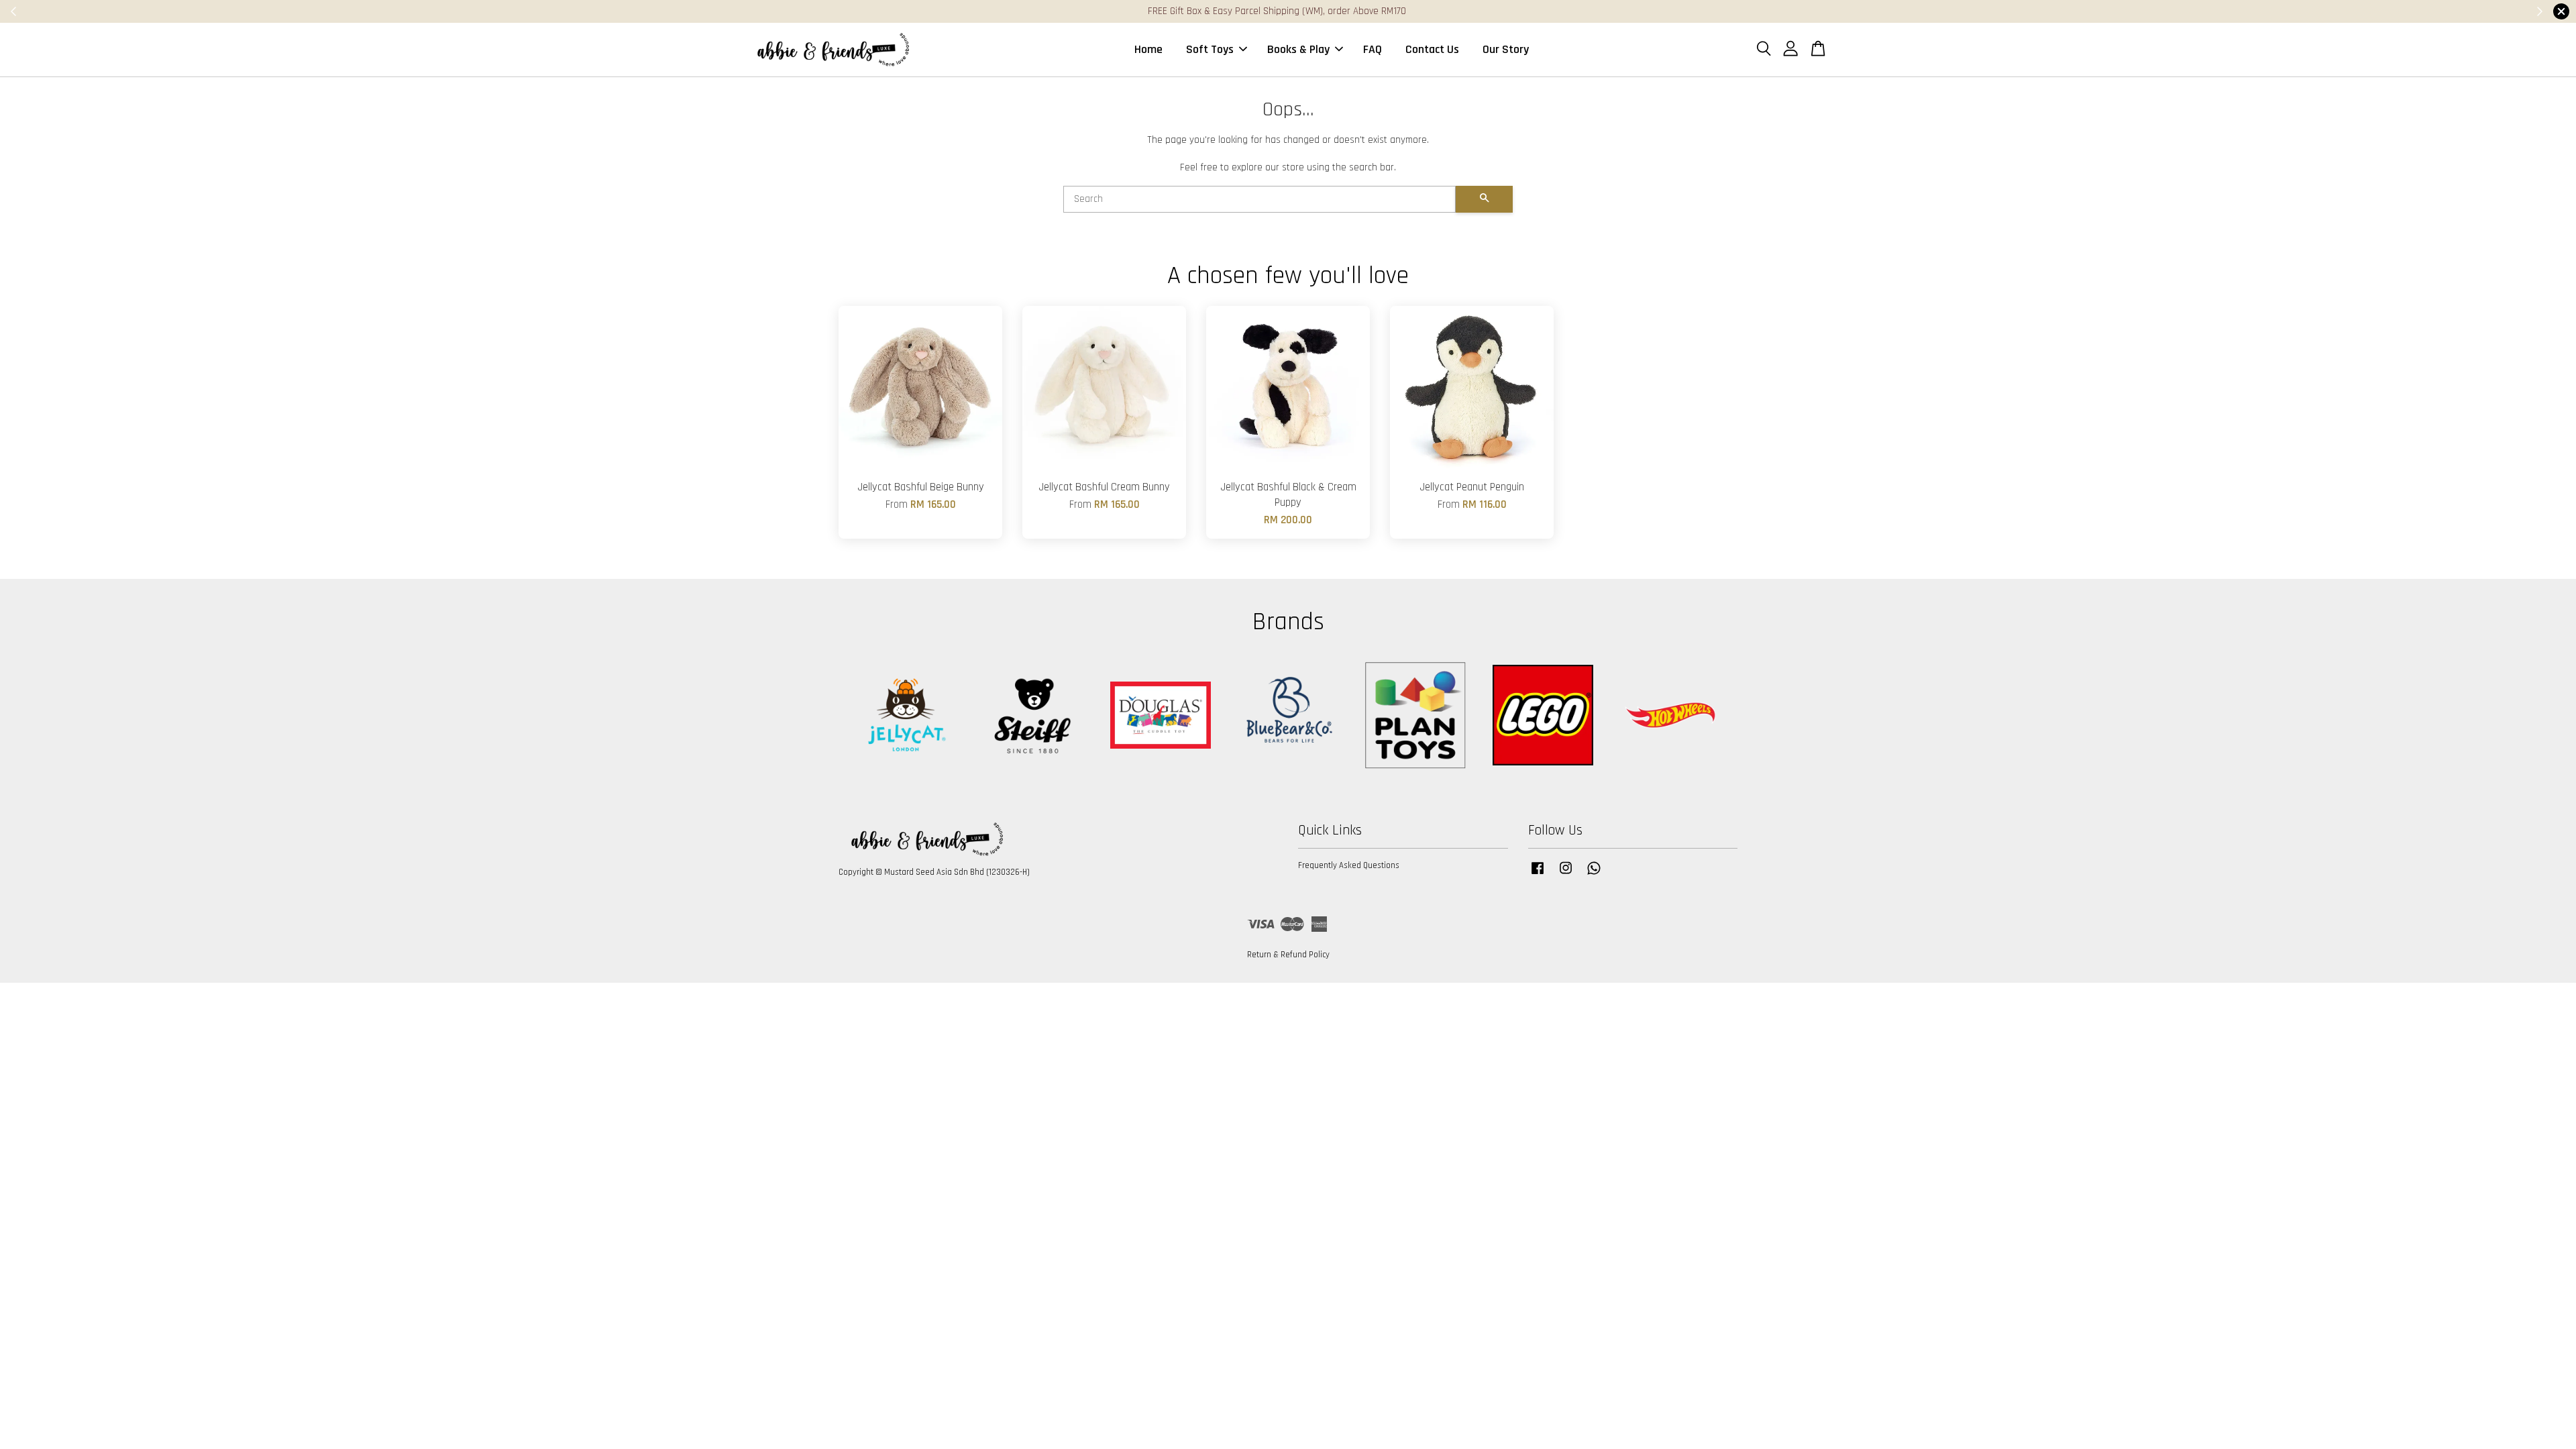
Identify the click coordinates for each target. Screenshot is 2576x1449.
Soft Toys (1210, 49)
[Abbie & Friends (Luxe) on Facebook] (1538, 875)
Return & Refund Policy (1288, 955)
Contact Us (1432, 49)
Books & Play (1298, 49)
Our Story (1506, 49)
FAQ (1373, 49)
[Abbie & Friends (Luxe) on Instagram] (1566, 875)
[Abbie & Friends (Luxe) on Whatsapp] (1594, 875)
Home (1148, 49)
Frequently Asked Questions (1349, 865)
